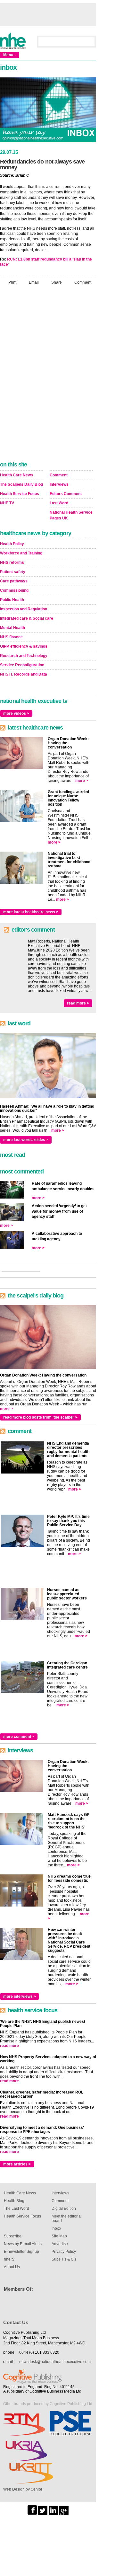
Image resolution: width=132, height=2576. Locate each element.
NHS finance (11, 637)
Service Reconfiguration (22, 665)
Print (12, 282)
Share (57, 282)
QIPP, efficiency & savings (24, 646)
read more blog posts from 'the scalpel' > (40, 1417)
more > (82, 781)
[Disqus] (48, 375)
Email (34, 282)
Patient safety (13, 572)
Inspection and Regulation (24, 609)
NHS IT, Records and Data (24, 674)
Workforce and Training (21, 553)
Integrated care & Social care (27, 618)
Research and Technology (24, 656)
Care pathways (14, 581)
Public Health (12, 600)
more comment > (19, 1737)
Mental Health (12, 628)
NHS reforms (12, 562)
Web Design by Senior (23, 2489)
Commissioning (14, 590)
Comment (83, 282)
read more (9, 2046)
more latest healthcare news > (31, 912)
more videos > (16, 713)
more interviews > (20, 1996)
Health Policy (12, 544)
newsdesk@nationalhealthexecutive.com (55, 2362)
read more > (78, 1003)
